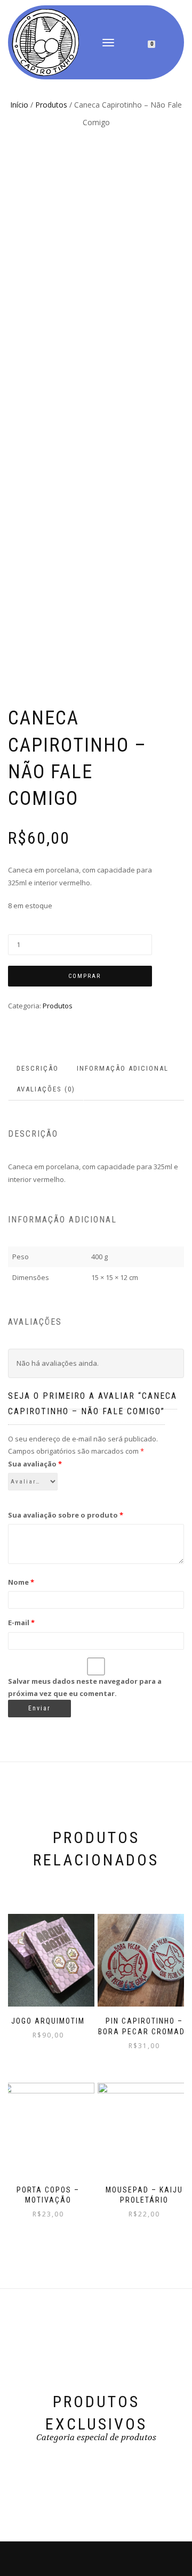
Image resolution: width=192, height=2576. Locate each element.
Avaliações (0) (46, 1089)
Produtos (51, 105)
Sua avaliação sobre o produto (66, 1515)
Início (19, 105)
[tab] (38, 1069)
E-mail (21, 1623)
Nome (21, 1582)
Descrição (38, 1068)
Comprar (85, 976)
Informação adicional (123, 1068)
